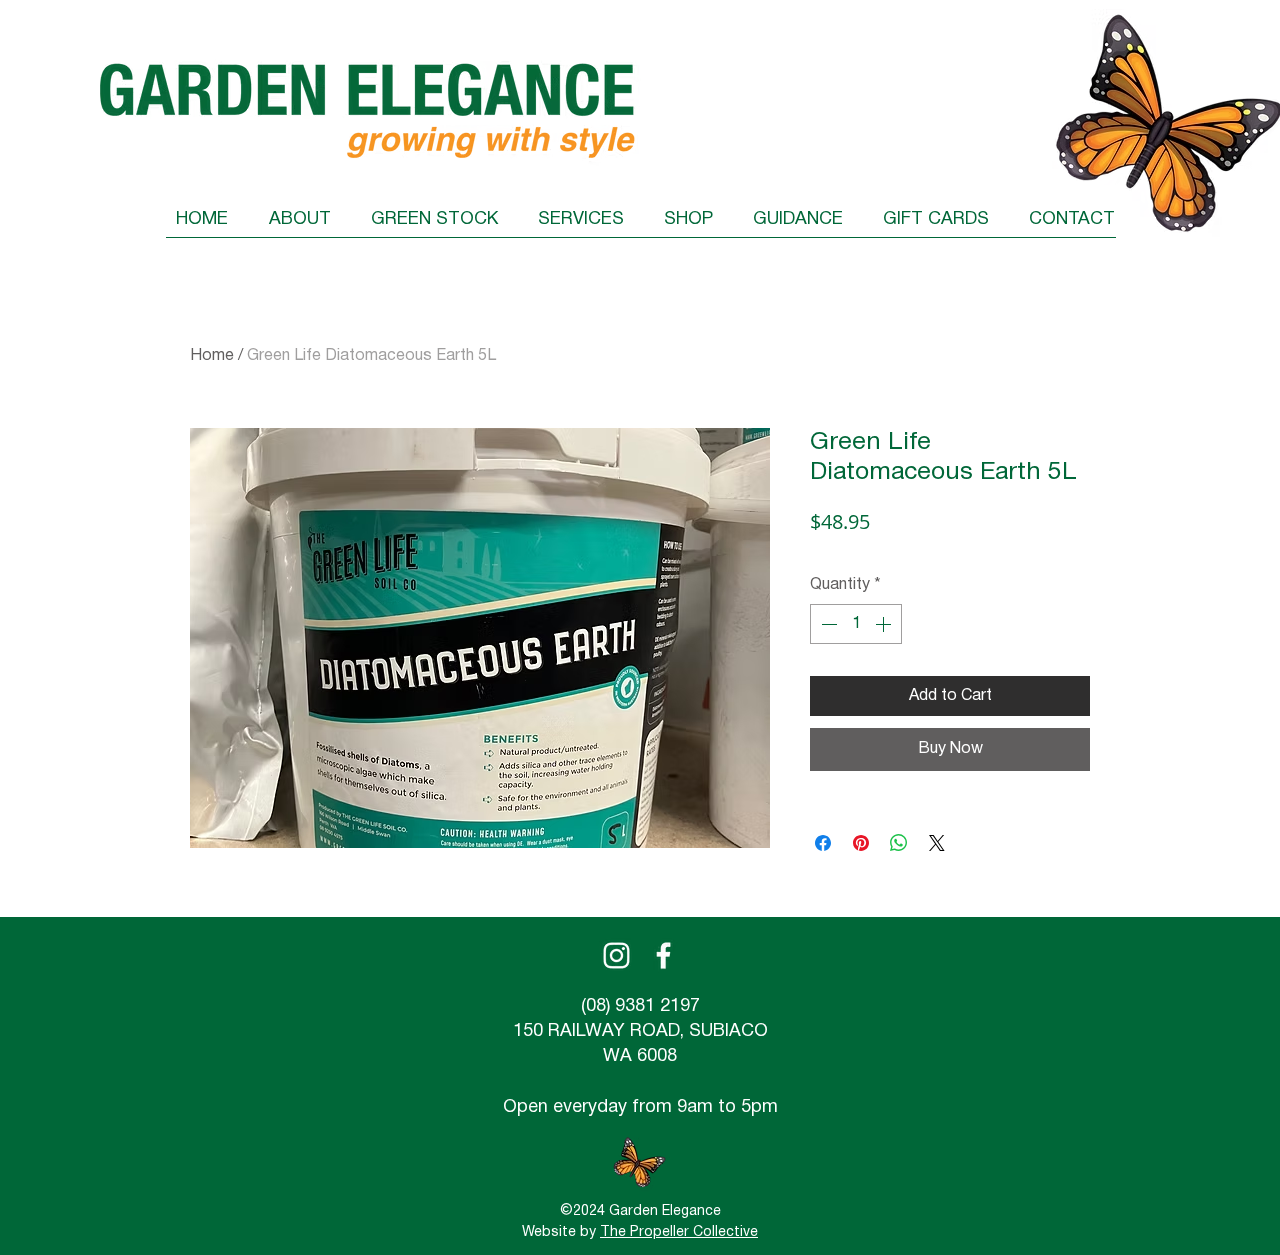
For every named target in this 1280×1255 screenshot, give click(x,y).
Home (212, 356)
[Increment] (885, 624)
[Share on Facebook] (823, 843)
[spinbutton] (856, 624)
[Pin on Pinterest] (861, 843)
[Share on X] (937, 843)
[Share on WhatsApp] (899, 843)
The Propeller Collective (679, 1232)
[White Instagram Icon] (616, 955)
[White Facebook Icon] (663, 955)
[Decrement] (827, 624)
